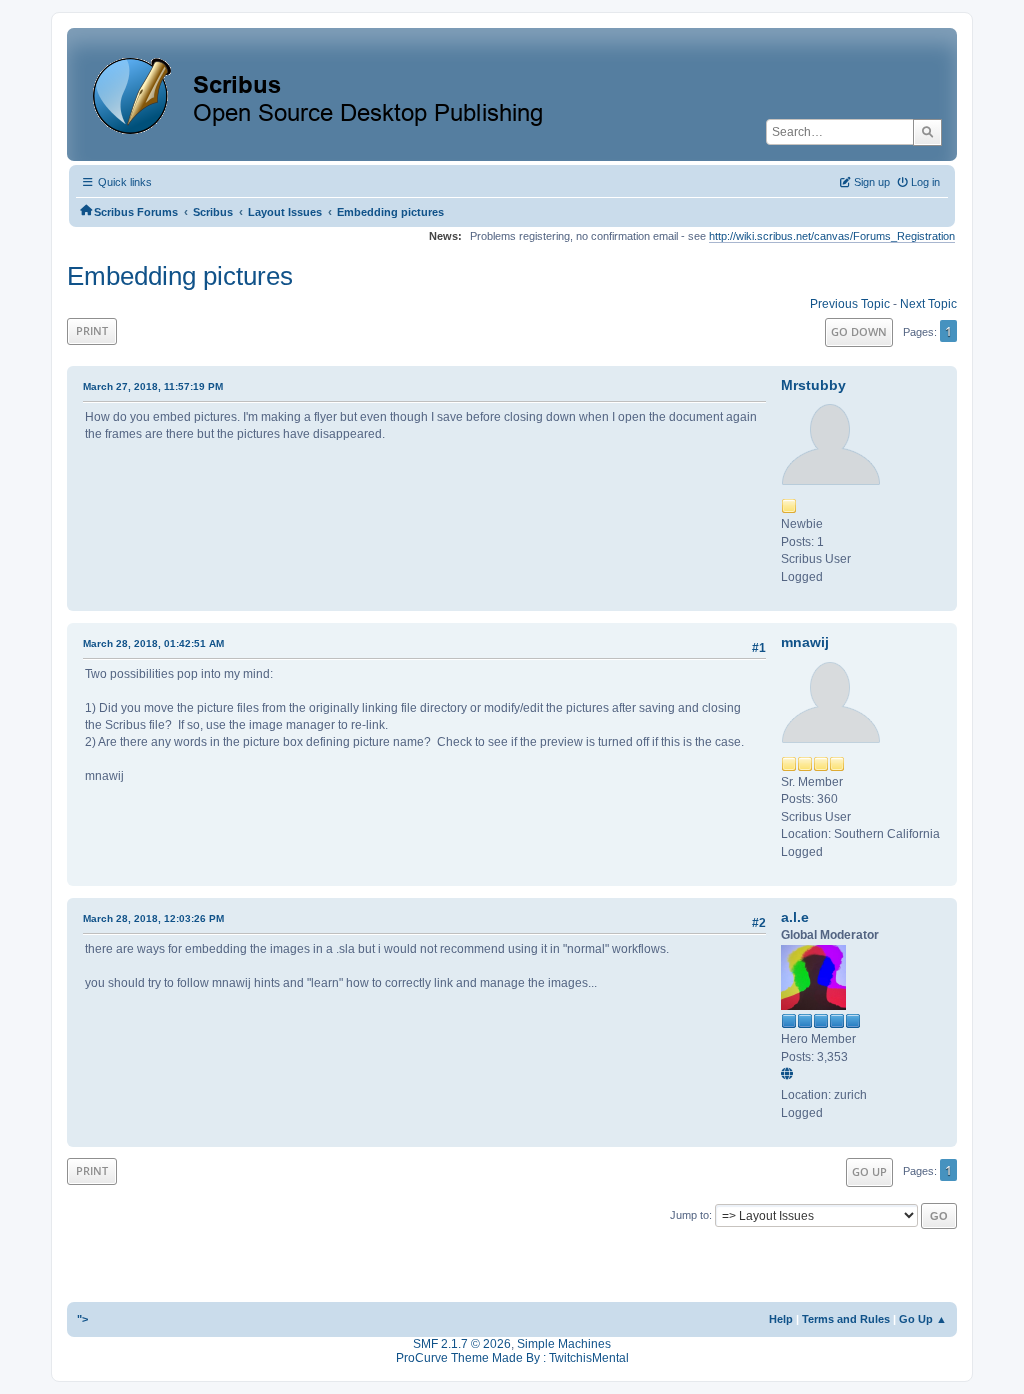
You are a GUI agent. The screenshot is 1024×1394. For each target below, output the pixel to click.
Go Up (869, 1171)
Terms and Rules (846, 1319)
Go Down (859, 331)
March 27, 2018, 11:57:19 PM (153, 386)
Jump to (689, 1215)
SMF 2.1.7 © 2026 (462, 1344)
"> (82, 1319)
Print (92, 330)
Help (781, 1319)
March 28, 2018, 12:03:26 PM (153, 918)
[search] (927, 132)
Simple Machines (564, 1344)
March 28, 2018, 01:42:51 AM (153, 643)
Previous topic (850, 304)
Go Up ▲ (923, 1319)
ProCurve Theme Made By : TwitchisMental (512, 1358)
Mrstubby (813, 385)
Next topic (928, 304)
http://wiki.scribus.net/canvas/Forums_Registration (832, 236)
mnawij (805, 642)
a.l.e (795, 917)
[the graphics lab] (790, 1075)
